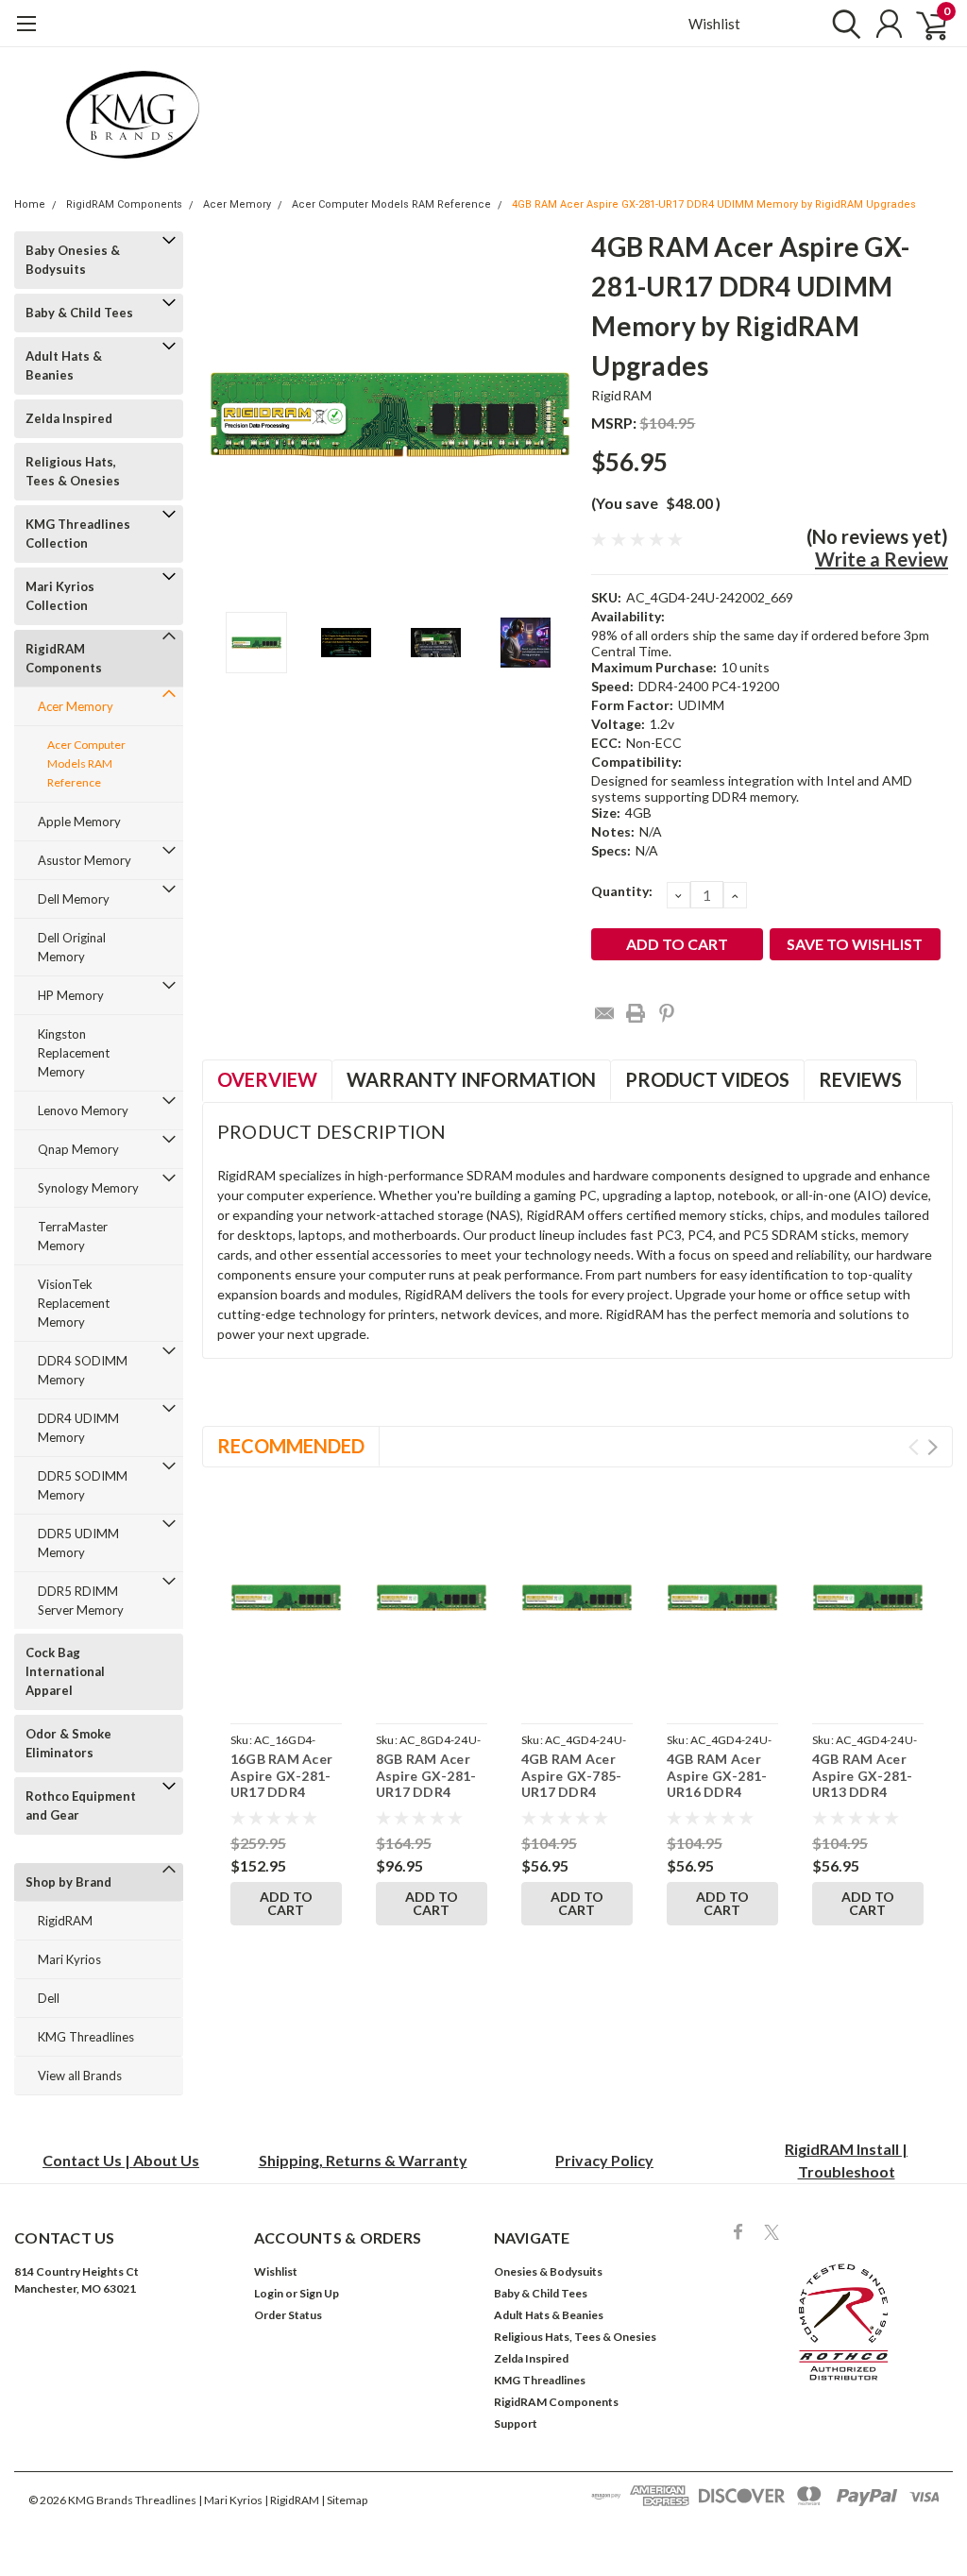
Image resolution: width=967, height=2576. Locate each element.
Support (516, 2423)
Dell (49, 1998)
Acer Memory (237, 204)
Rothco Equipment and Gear (81, 1805)
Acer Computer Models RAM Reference (391, 204)
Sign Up (319, 2293)
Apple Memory (79, 822)
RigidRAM (65, 1921)
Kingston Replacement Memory (74, 1053)
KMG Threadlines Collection (78, 534)
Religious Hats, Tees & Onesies (73, 471)
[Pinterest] (667, 1013)
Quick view (286, 1602)
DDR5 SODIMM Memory (83, 1485)
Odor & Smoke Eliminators (68, 1743)
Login (269, 2293)
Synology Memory (88, 1188)
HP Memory (71, 995)
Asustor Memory (85, 860)
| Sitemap (344, 2500)
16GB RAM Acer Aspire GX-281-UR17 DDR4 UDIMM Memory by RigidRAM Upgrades (283, 1800)
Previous (226, 415)
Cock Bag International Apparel (65, 1671)
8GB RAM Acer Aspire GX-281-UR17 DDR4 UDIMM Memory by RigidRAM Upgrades (429, 1800)
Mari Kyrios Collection (60, 596)
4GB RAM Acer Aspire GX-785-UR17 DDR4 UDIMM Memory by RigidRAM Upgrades (574, 1800)
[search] (842, 24)
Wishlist (714, 24)
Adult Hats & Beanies (64, 365)
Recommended (291, 1446)
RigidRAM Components (124, 204)
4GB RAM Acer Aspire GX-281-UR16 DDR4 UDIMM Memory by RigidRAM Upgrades (720, 1800)
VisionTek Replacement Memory (74, 1303)
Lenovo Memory (83, 1110)
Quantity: (622, 891)
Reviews (860, 1079)
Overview (267, 1079)
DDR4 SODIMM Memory (83, 1370)
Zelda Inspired (69, 418)
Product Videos (707, 1079)
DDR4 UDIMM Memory (78, 1428)
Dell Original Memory (72, 947)
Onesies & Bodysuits (548, 2271)
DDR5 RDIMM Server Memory (81, 1601)
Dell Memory (74, 899)
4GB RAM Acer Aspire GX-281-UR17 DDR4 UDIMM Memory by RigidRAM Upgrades (714, 204)
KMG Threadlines (86, 2037)
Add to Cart (286, 1903)
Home (30, 204)
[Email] (604, 1013)
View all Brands (80, 2076)
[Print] (636, 1013)
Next (553, 415)
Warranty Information (471, 1079)
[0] (925, 24)
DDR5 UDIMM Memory (78, 1543)
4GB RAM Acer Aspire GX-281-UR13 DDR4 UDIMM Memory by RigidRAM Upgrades (865, 1800)
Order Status (288, 2315)
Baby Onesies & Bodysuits (73, 260)
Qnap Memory (78, 1149)
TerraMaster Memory (73, 1236)
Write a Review (882, 559)
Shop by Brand (68, 1882)
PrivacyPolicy (604, 2160)
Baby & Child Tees (79, 313)
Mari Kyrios (69, 1959)
